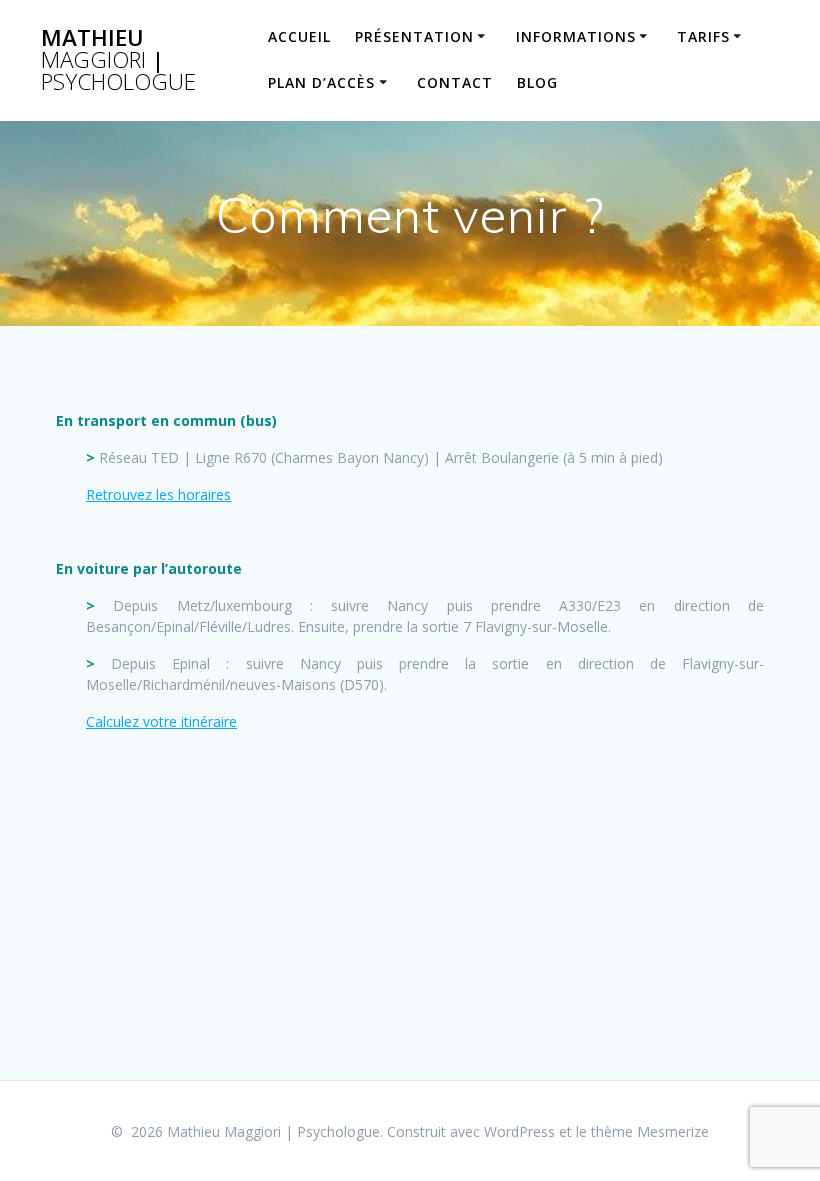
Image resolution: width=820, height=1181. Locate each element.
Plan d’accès (321, 82)
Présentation (414, 36)
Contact (455, 82)
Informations (576, 36)
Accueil (299, 36)
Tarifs (703, 36)
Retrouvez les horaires (158, 494)
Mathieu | (118, 60)
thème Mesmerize (650, 1131)
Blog (537, 82)
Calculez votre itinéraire (161, 721)
